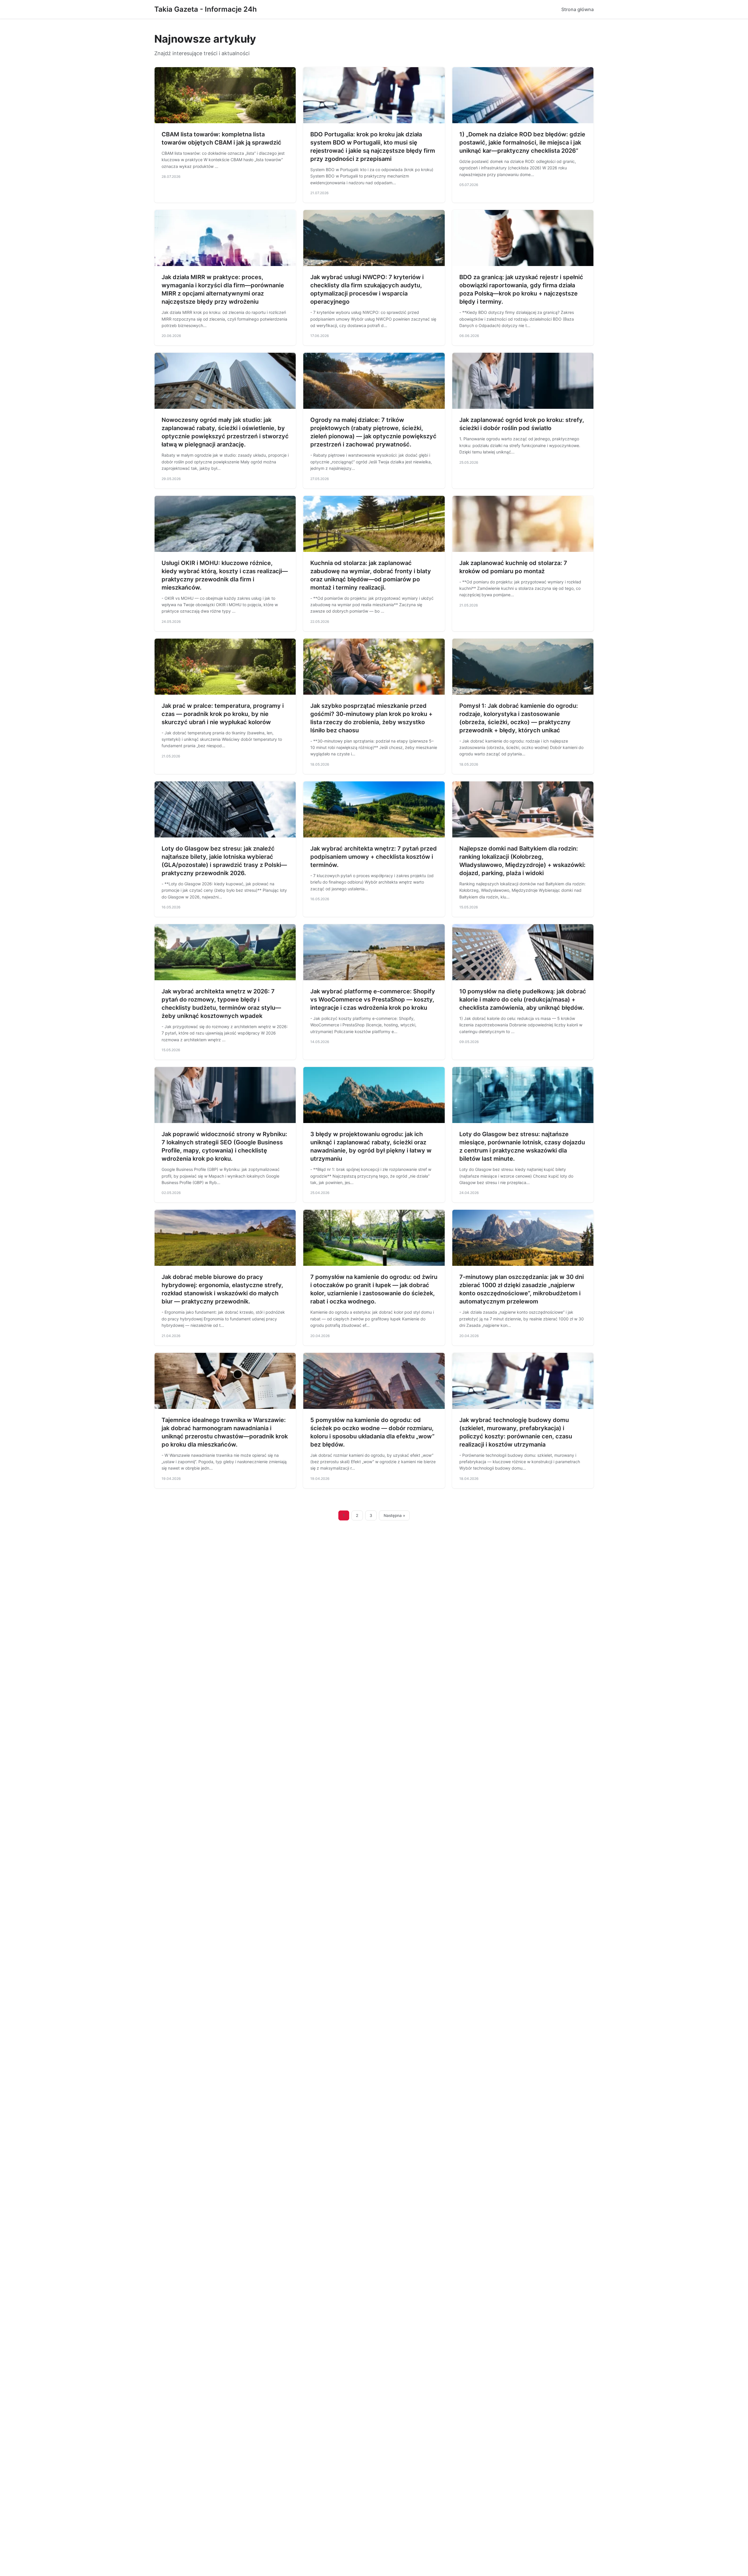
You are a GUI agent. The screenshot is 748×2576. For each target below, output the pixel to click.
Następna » (394, 1515)
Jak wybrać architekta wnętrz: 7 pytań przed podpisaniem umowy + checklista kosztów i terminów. (374, 857)
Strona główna (578, 9)
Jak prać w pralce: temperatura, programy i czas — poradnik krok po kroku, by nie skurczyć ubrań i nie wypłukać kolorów (223, 714)
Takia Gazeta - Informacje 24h (206, 9)
